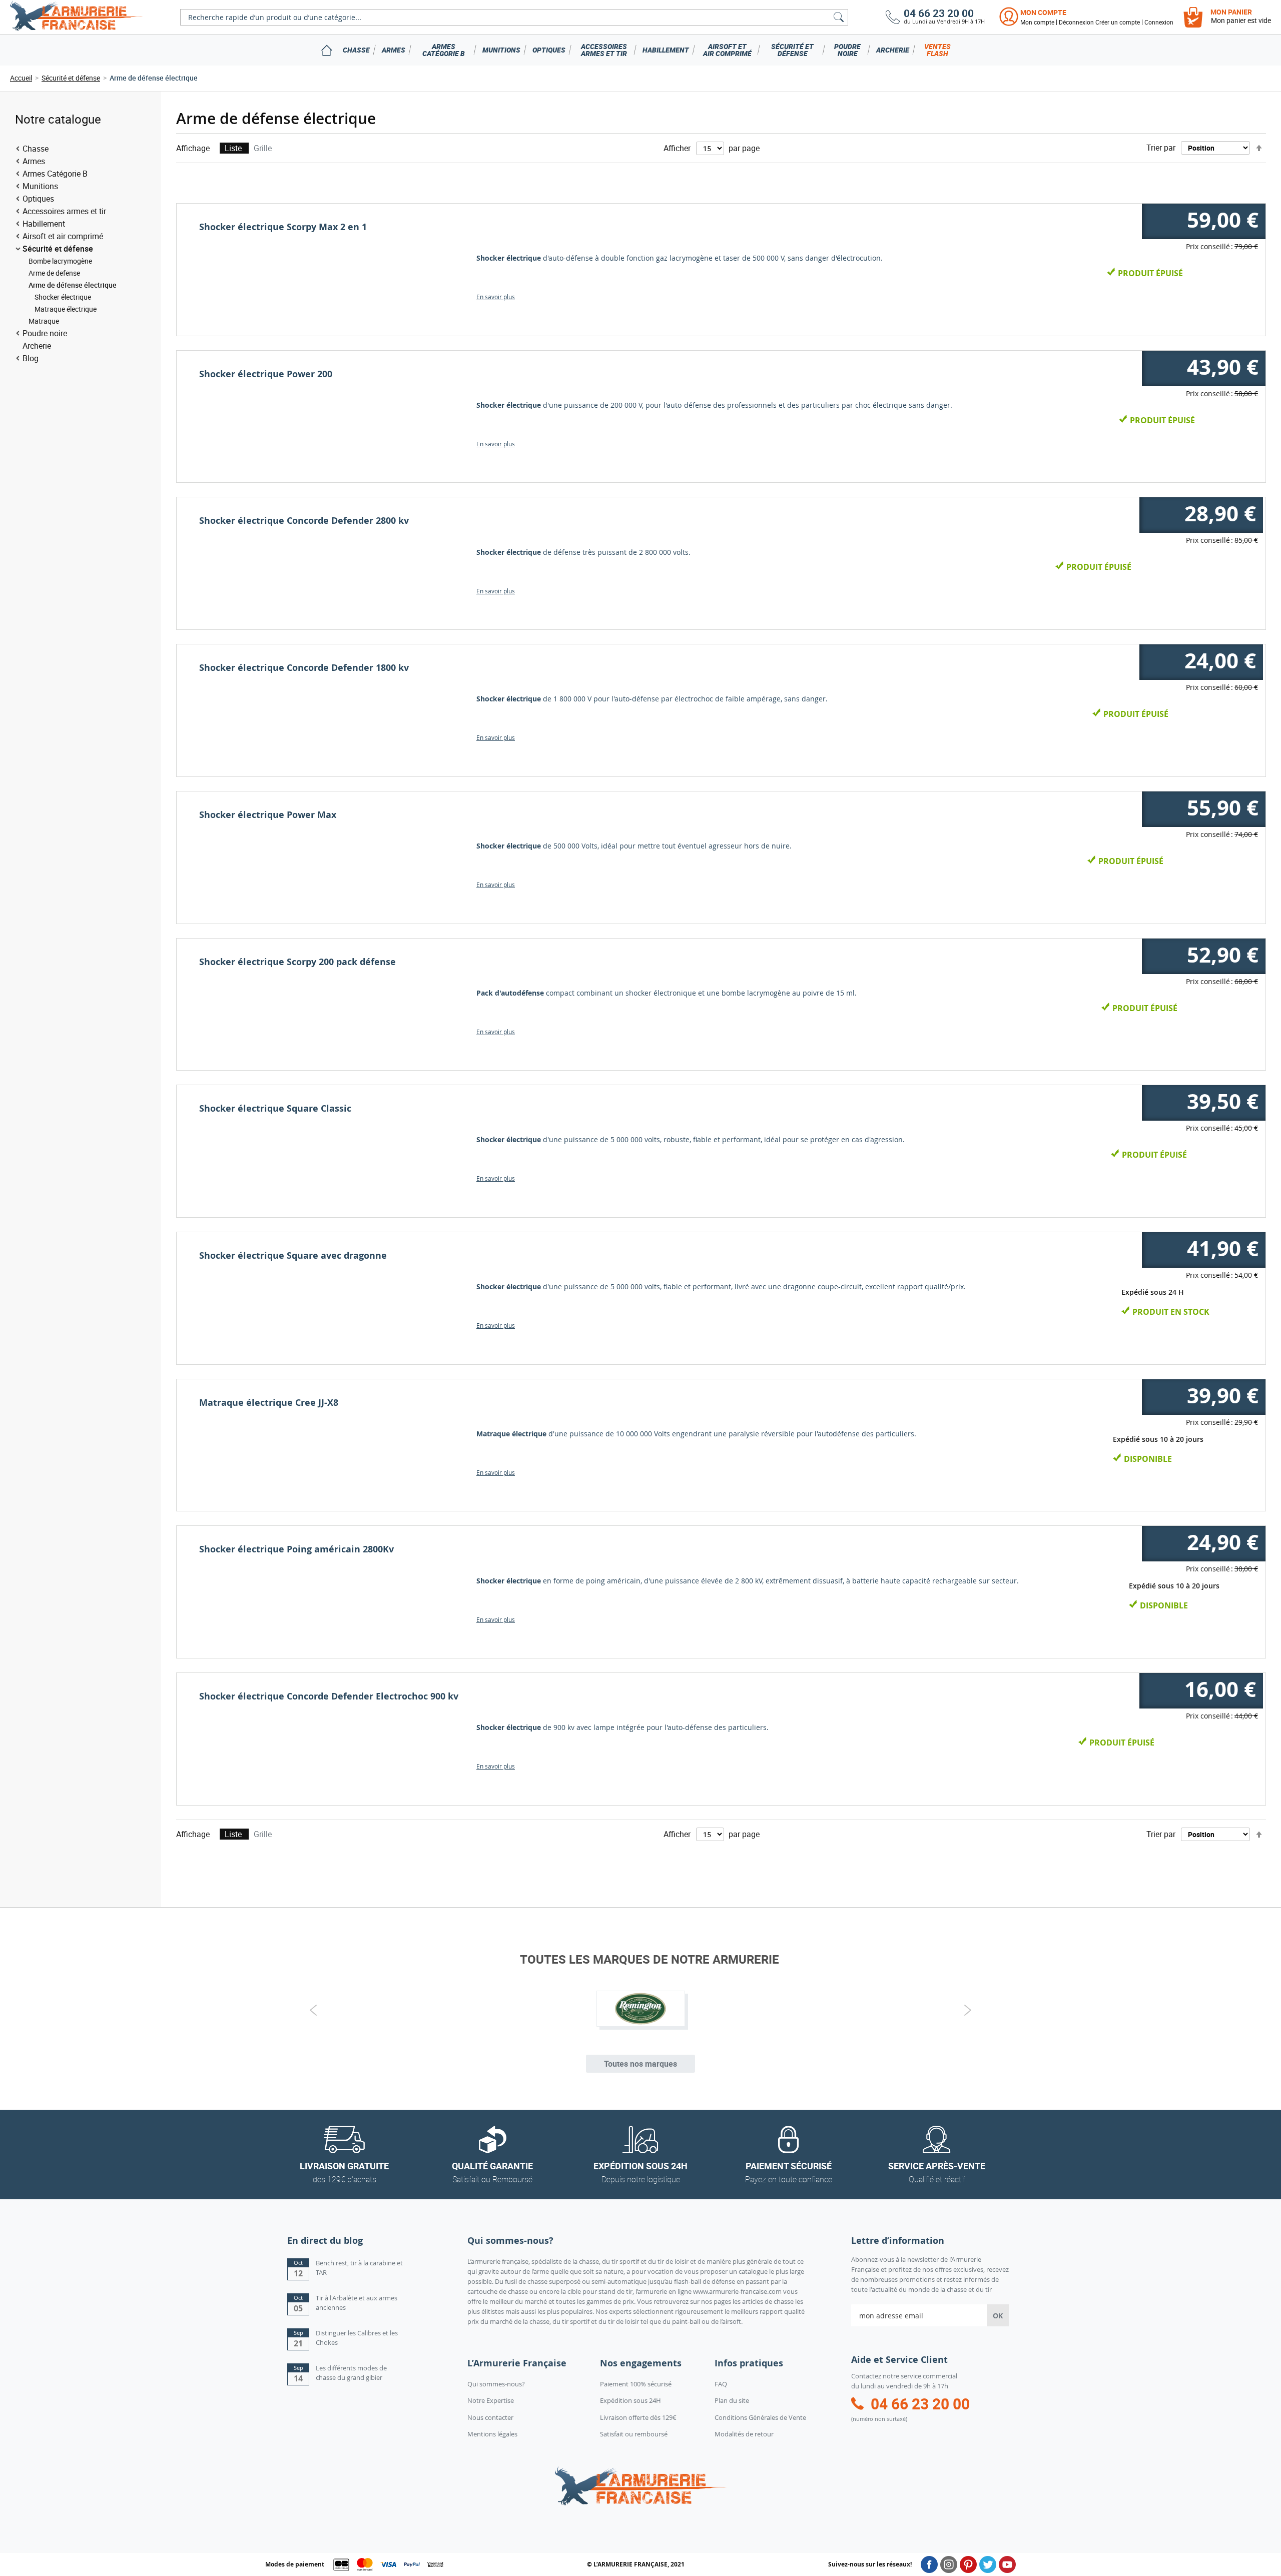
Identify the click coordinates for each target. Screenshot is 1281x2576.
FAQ (721, 2384)
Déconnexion (1076, 22)
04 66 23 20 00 (939, 13)
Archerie (893, 50)
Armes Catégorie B (444, 50)
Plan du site (732, 2400)
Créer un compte (1118, 22)
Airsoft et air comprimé (727, 50)
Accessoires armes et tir (604, 50)
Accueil (21, 78)
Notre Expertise (491, 2400)
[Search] (839, 17)
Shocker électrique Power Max (268, 815)
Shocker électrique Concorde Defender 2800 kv (304, 521)
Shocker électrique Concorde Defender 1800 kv (304, 668)
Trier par (1161, 148)
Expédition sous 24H (630, 2400)
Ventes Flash (937, 50)
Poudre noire (847, 50)
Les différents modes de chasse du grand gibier (351, 2373)
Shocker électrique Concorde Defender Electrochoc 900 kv (329, 1696)
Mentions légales (492, 2434)
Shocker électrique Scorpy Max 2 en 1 (283, 227)
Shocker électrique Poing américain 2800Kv (296, 1549)
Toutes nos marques (640, 2064)
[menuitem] (327, 50)
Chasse (356, 50)
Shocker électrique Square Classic (275, 1108)
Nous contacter (490, 2417)
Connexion (1159, 22)
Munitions (501, 50)
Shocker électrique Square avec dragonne (293, 1255)
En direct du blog (325, 2241)
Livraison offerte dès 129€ (638, 2417)
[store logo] (76, 17)
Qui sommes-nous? (496, 2384)
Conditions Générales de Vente (760, 2417)
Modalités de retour (744, 2434)
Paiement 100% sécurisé (636, 2384)
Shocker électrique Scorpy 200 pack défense (297, 962)
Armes (394, 50)
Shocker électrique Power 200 (266, 374)
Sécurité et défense (792, 50)
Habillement (666, 50)
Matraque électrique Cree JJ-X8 (269, 1403)
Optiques (549, 50)
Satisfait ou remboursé (634, 2434)
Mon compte (1043, 12)
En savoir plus (496, 297)
